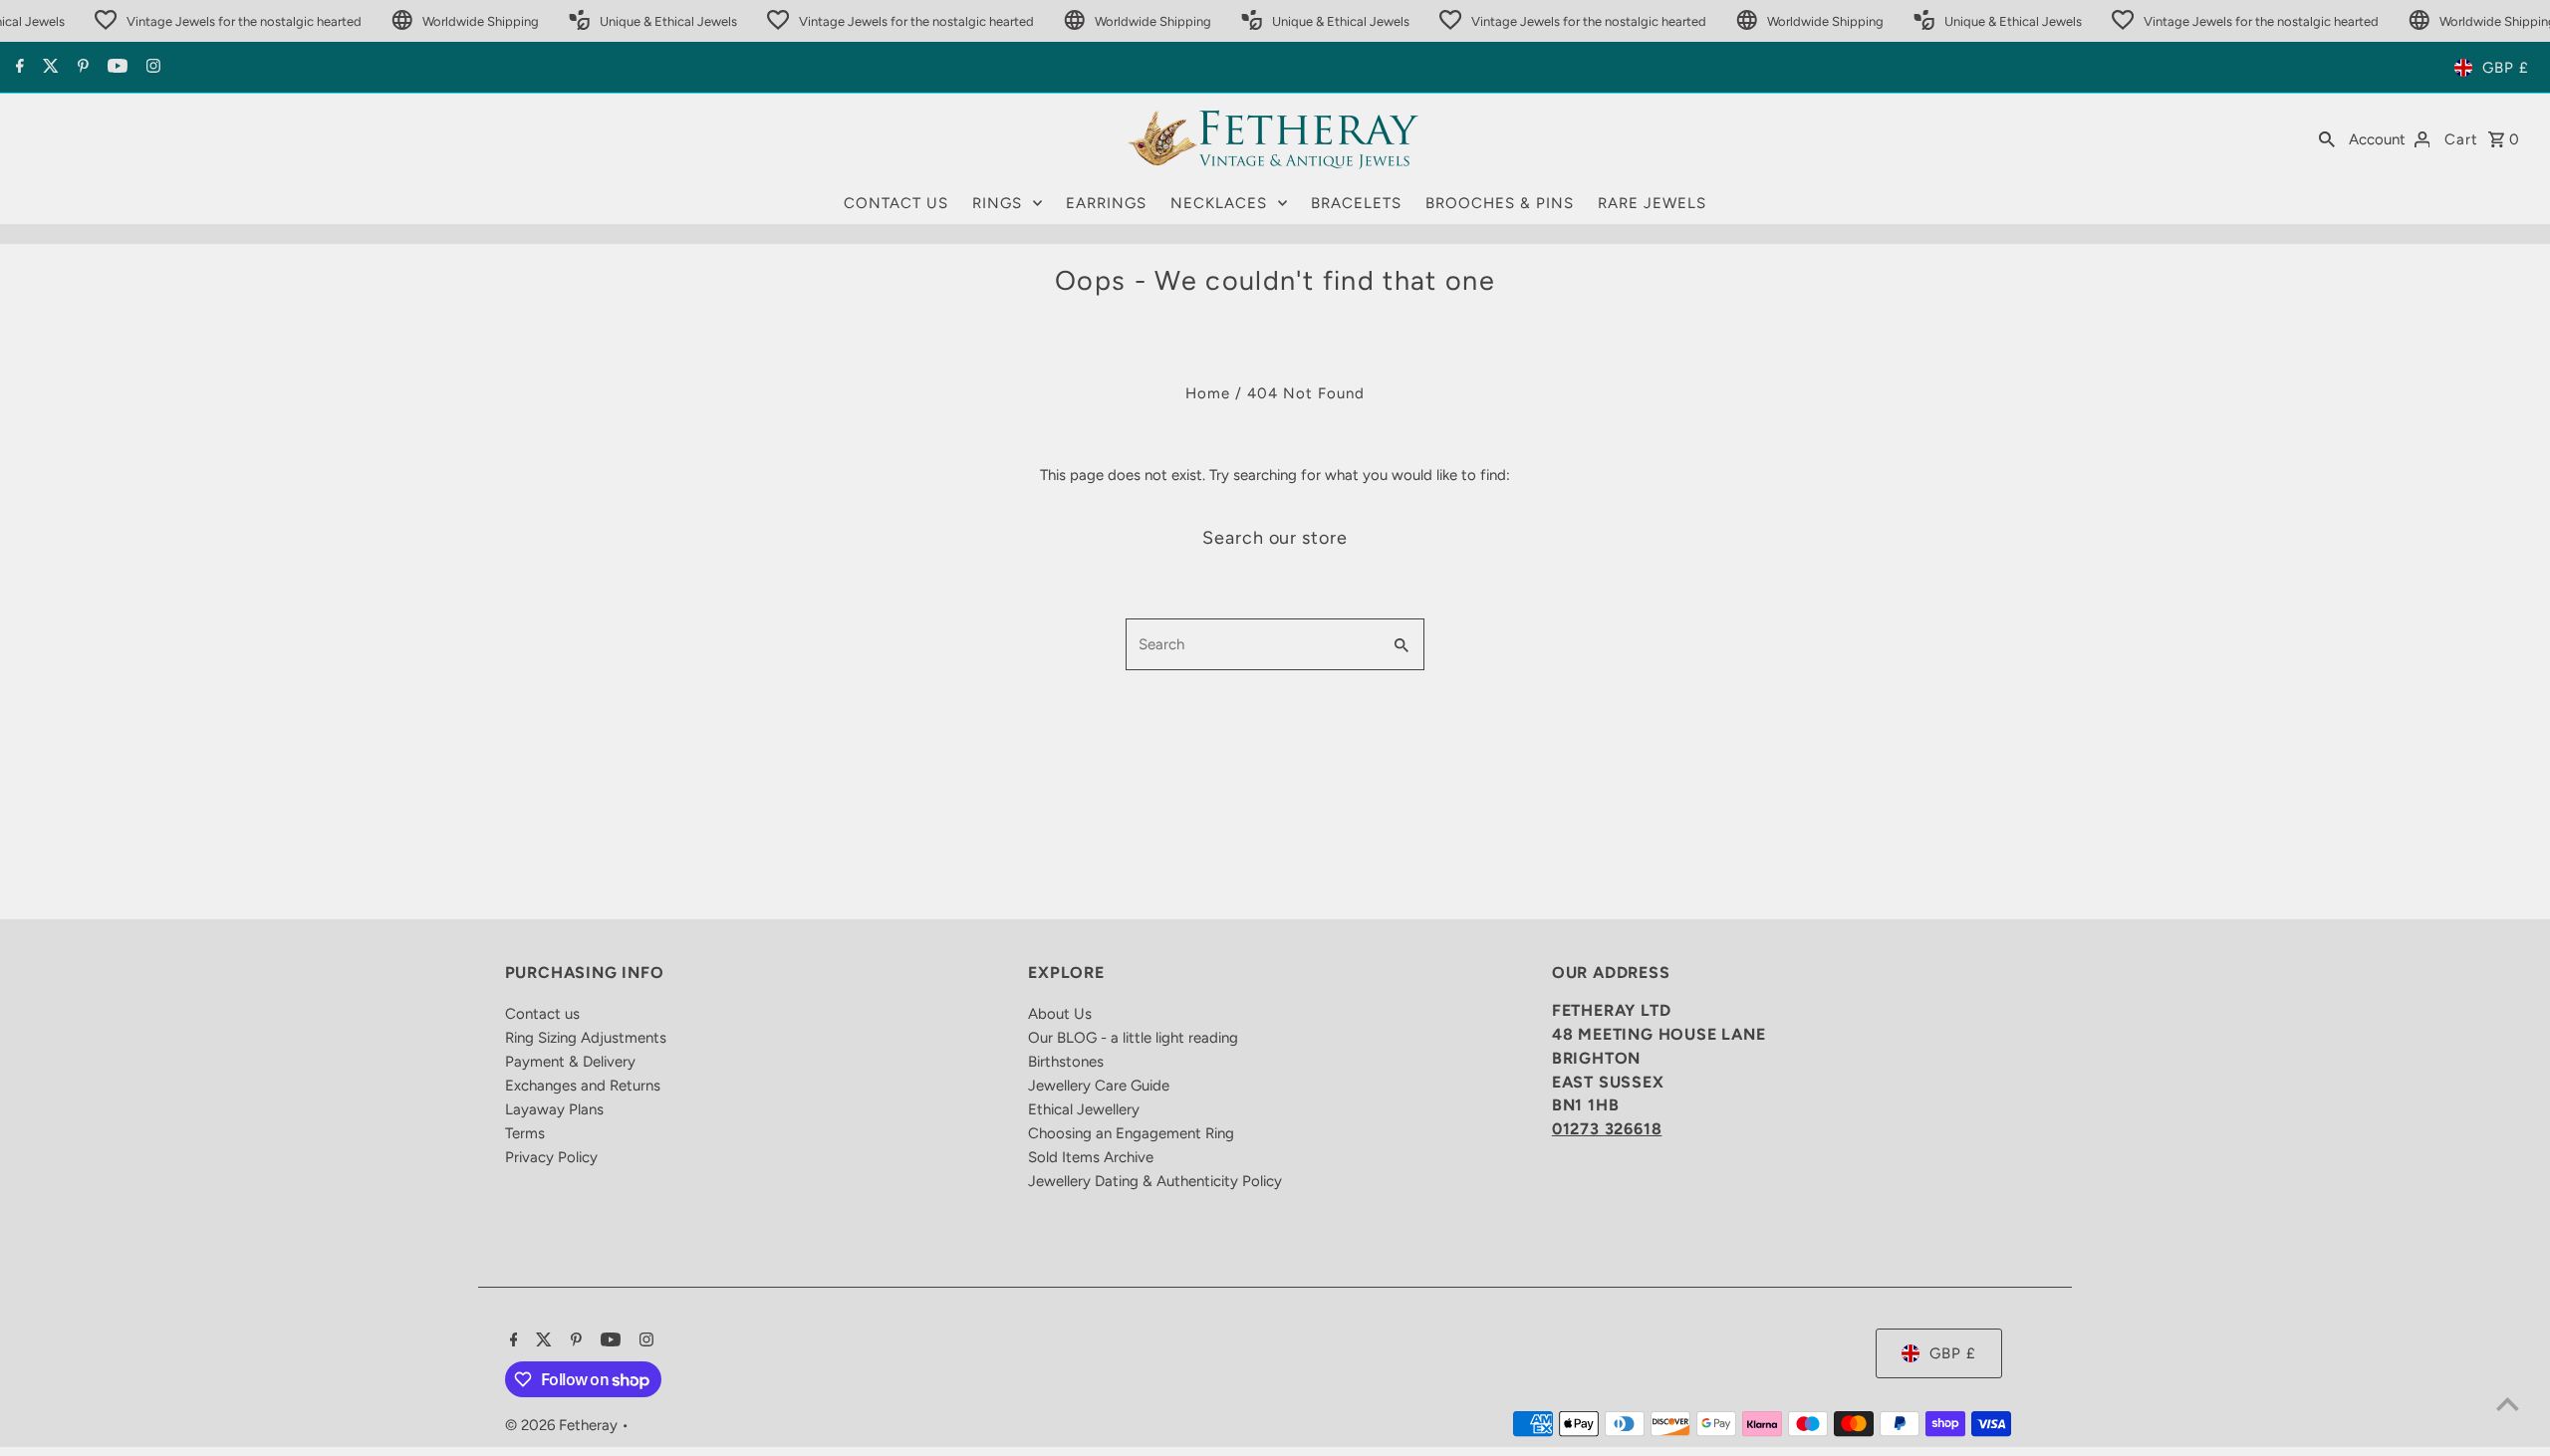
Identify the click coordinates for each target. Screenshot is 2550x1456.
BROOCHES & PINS (1500, 203)
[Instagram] (151, 68)
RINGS (997, 203)
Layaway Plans (554, 1109)
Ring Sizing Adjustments (586, 1038)
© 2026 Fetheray (563, 1425)
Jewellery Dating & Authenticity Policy (1155, 1181)
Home (1208, 393)
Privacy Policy (551, 1157)
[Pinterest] (81, 68)
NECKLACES (1219, 203)
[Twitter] (48, 68)
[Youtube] (115, 68)
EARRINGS (1106, 203)
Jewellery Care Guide (1099, 1086)
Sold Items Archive (1091, 1157)
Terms (525, 1133)
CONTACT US (896, 203)
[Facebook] (17, 68)
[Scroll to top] (2508, 1404)
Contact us (542, 1014)
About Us (1060, 1014)
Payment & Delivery (570, 1062)
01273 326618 (1607, 1129)
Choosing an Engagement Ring (1131, 1133)
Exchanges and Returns (583, 1086)
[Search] (2327, 138)
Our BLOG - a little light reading (1133, 1038)
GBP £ (2506, 68)
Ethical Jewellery (1084, 1109)
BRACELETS (1356, 203)
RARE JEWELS (1652, 203)
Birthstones (1066, 1062)
